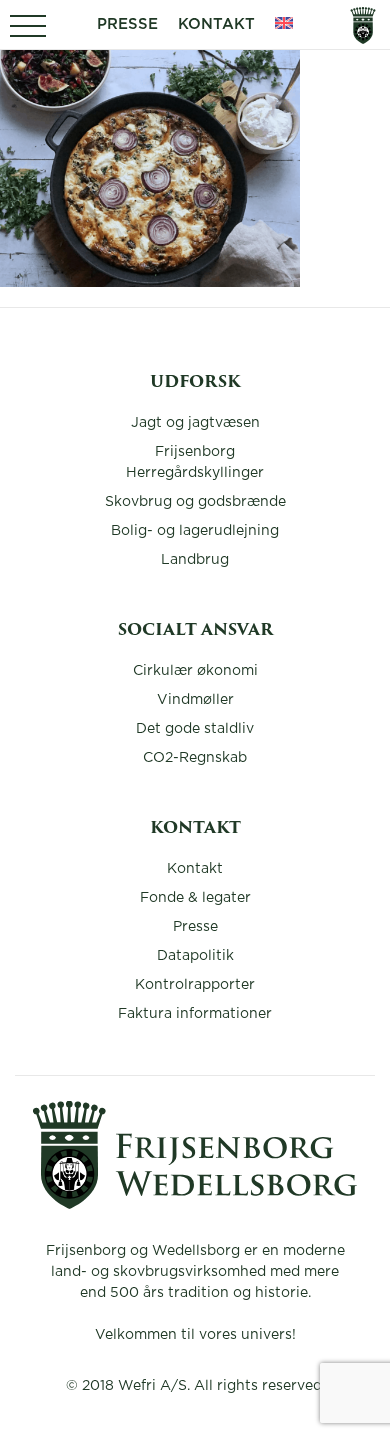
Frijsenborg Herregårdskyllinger (195, 462)
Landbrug (195, 560)
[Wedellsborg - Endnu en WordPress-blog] (195, 1204)
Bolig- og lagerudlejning (195, 531)
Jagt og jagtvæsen (195, 423)
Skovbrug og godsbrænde (195, 502)
